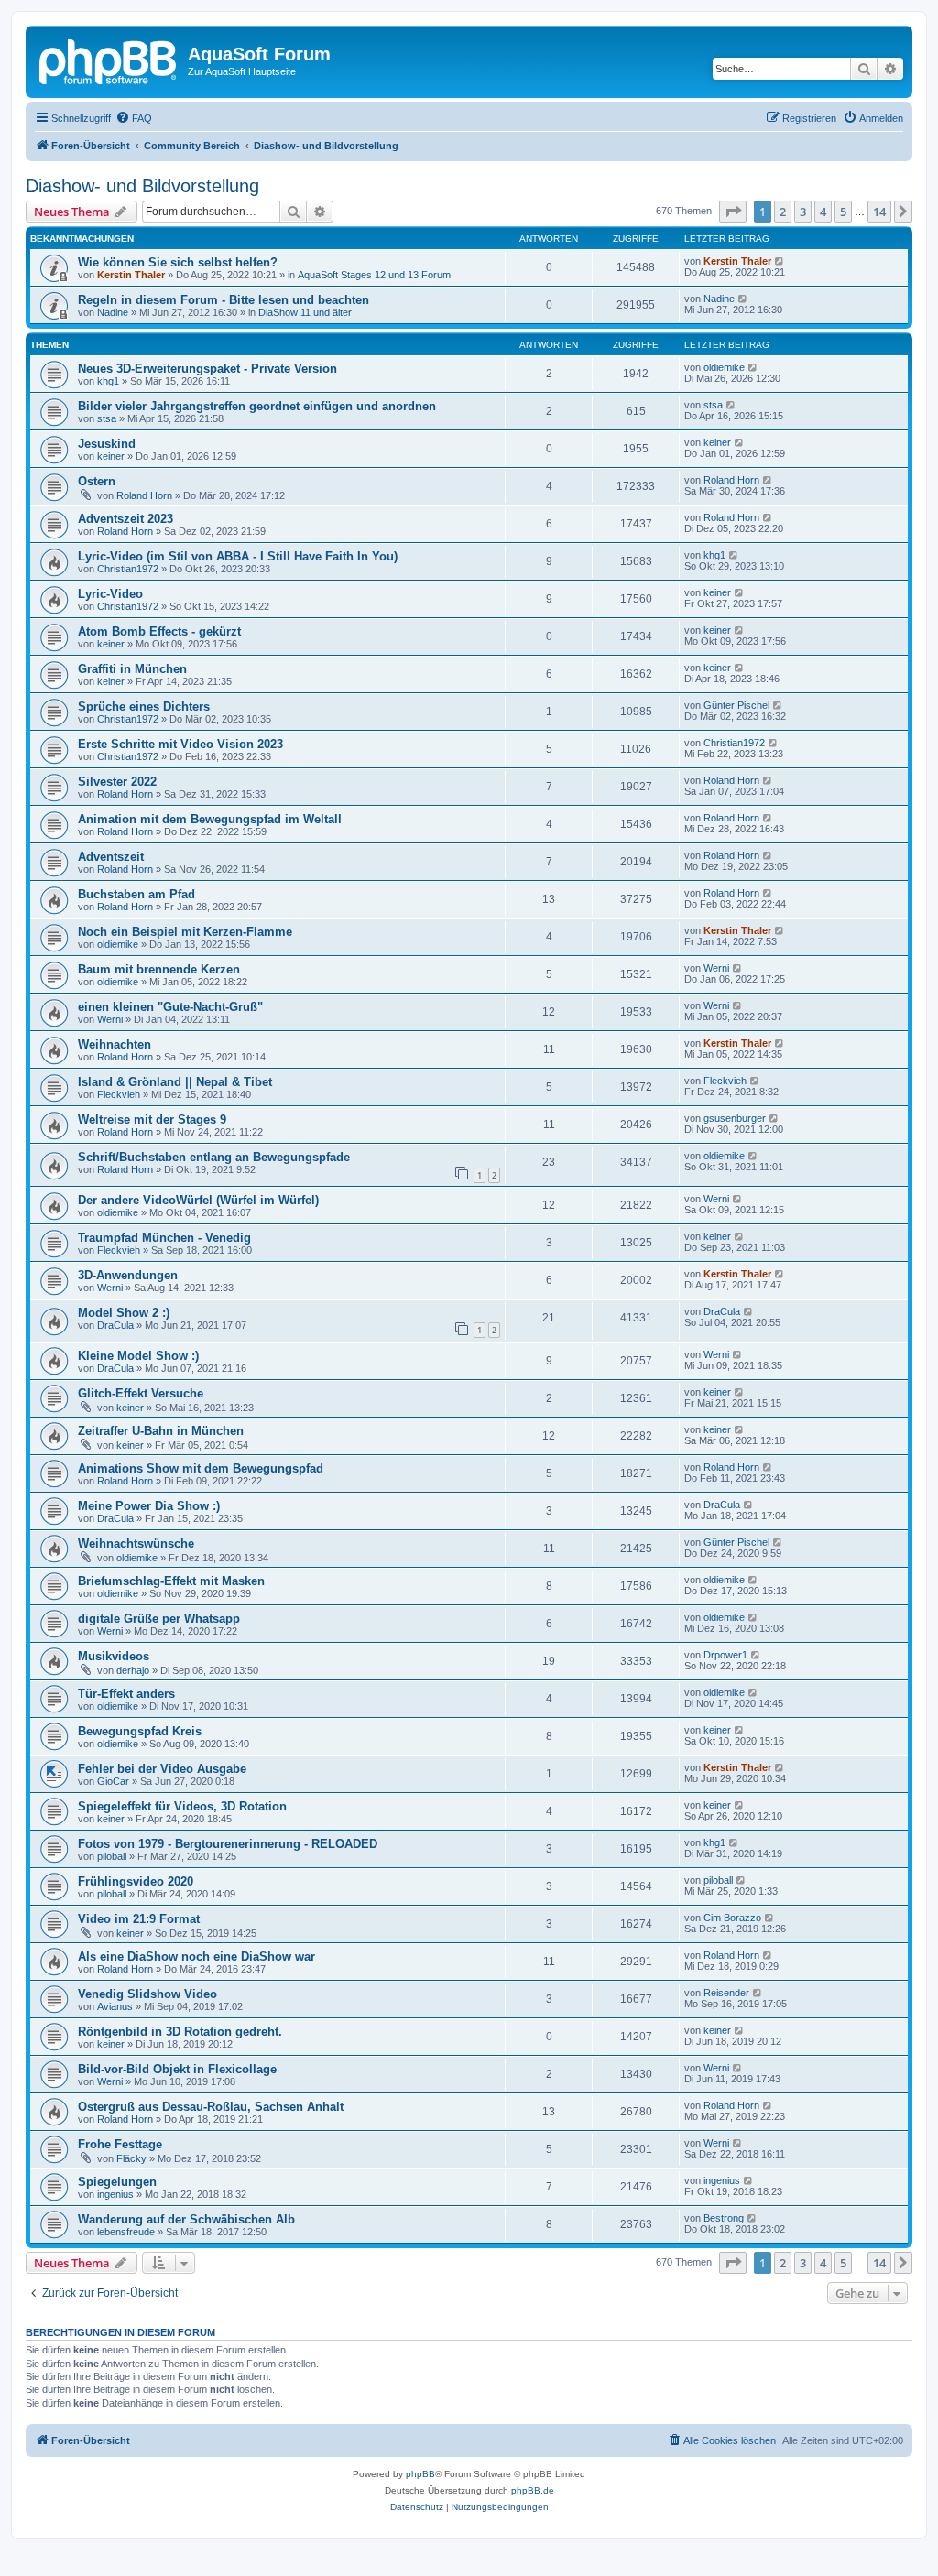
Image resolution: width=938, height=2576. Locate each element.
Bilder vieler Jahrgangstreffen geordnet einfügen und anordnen (257, 406)
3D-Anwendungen (128, 1275)
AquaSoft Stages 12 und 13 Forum (374, 275)
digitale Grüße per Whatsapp (159, 1619)
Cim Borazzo (732, 1918)
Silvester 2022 (117, 782)
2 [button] (783, 212)
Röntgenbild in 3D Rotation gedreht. (180, 2032)
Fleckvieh (119, 1094)
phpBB (420, 2474)
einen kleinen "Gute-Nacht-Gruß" (170, 1007)
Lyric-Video (110, 594)
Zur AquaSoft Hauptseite (242, 71)
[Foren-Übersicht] (109, 60)
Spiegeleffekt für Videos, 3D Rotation (182, 1806)
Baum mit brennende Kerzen (159, 969)
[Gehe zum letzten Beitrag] (780, 261)
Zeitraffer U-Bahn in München (161, 1431)
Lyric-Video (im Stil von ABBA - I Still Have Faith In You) (238, 556)
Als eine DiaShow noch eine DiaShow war (196, 1956)
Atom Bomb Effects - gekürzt (159, 631)
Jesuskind (107, 444)
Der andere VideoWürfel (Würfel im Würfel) (198, 1200)
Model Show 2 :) (124, 1313)
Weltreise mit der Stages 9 (152, 1120)
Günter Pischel (736, 705)
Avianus (115, 2006)
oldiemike (724, 367)
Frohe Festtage (120, 2144)
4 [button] (823, 212)
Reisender (726, 1993)
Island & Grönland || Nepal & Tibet (175, 1082)
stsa (107, 418)
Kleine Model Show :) (138, 1356)
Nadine (113, 312)
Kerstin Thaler (131, 275)
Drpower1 (725, 1655)
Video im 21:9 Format (139, 1919)
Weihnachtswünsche (136, 1543)
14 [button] (879, 212)
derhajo (133, 1670)
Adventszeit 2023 (125, 519)
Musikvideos (114, 1656)
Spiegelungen (117, 2182)
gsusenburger (735, 1118)
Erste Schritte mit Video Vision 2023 (180, 744)
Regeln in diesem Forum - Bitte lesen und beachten (224, 300)
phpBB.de (533, 2490)
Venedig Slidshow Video (147, 1994)
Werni (716, 968)
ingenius (115, 2194)
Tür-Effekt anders (126, 1694)
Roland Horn (144, 495)
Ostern (97, 481)
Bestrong (724, 2218)
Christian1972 (128, 569)
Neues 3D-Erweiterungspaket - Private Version (207, 369)
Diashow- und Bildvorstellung (142, 186)
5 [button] (843, 212)
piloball (112, 1856)
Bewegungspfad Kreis (140, 1731)
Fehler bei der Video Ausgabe (162, 1769)
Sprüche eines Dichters (144, 706)
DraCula (115, 1325)
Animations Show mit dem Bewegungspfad (201, 1468)
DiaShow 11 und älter (305, 312)
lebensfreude (126, 2232)
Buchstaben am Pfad (136, 894)
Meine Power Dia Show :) (149, 1506)
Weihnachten (115, 1044)
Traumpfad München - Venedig (164, 1238)
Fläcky (131, 2158)
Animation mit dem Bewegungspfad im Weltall (210, 819)
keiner (111, 456)
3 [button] (803, 212)
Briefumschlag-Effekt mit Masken (171, 1581)
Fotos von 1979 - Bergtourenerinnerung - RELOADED (228, 1844)
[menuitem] (134, 118)
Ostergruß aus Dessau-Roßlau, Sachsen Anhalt (211, 2107)
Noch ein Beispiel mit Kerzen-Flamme (185, 932)
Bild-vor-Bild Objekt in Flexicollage (177, 2069)
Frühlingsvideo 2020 (136, 1881)
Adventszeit (111, 857)
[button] (733, 212)
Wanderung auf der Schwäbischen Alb (186, 2219)
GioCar (113, 1781)
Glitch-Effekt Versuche (141, 1393)
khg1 (108, 381)
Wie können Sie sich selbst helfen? (178, 262)
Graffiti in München (132, 669)
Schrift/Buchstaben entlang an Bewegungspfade (214, 1157)
